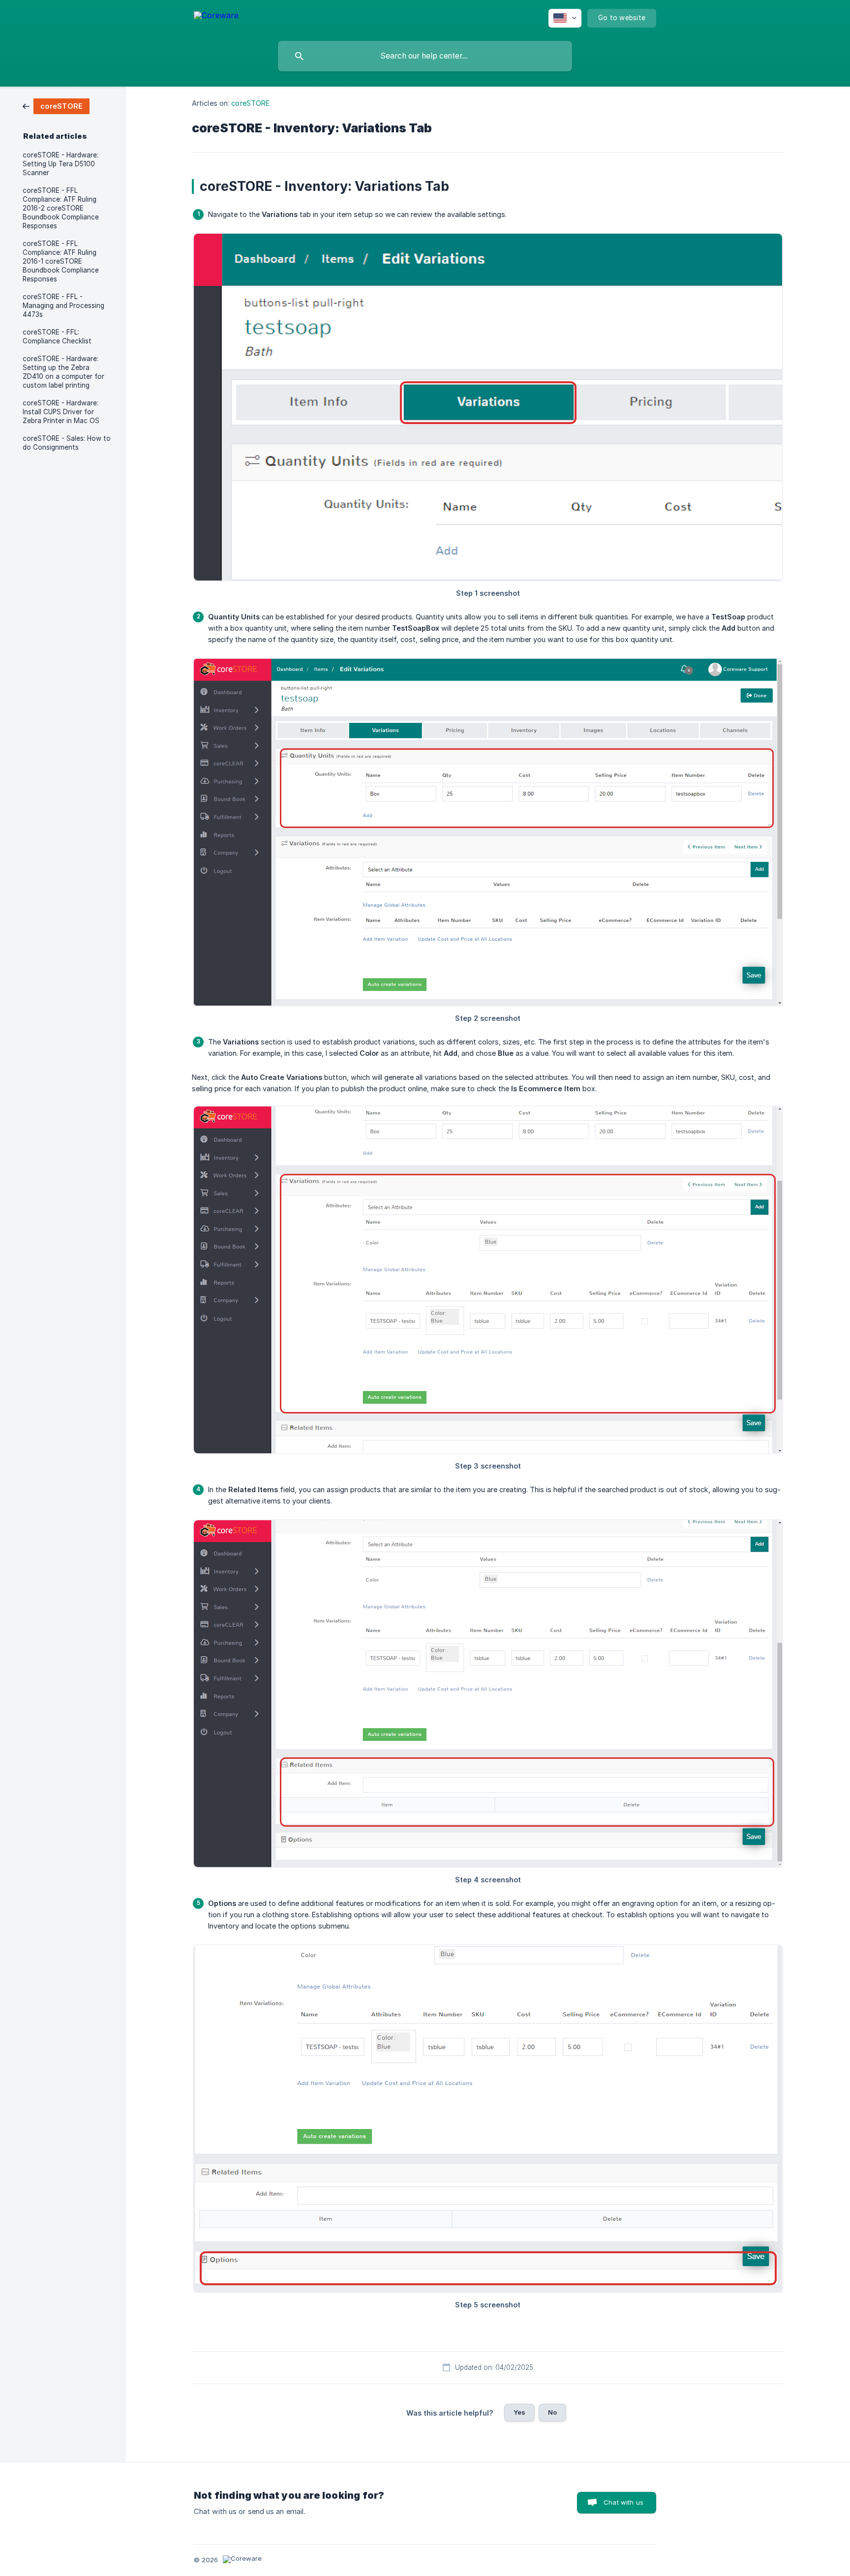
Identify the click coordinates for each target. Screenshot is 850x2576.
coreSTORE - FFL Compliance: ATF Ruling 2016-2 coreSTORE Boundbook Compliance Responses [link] (61, 208)
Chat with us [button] (623, 2502)
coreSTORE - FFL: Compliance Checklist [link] (57, 337)
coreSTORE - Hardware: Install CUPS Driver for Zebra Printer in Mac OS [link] (61, 412)
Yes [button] (519, 2412)
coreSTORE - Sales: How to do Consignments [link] (67, 443)
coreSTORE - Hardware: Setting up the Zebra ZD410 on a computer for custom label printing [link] (63, 372)
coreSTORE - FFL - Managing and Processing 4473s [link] (63, 306)
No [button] (552, 2412)
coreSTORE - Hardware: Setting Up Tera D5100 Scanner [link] (61, 164)
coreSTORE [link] (250, 103)
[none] (216, 17)
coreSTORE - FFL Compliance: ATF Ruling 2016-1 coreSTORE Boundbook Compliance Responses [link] (61, 261)
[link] (56, 106)
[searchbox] (425, 56)
